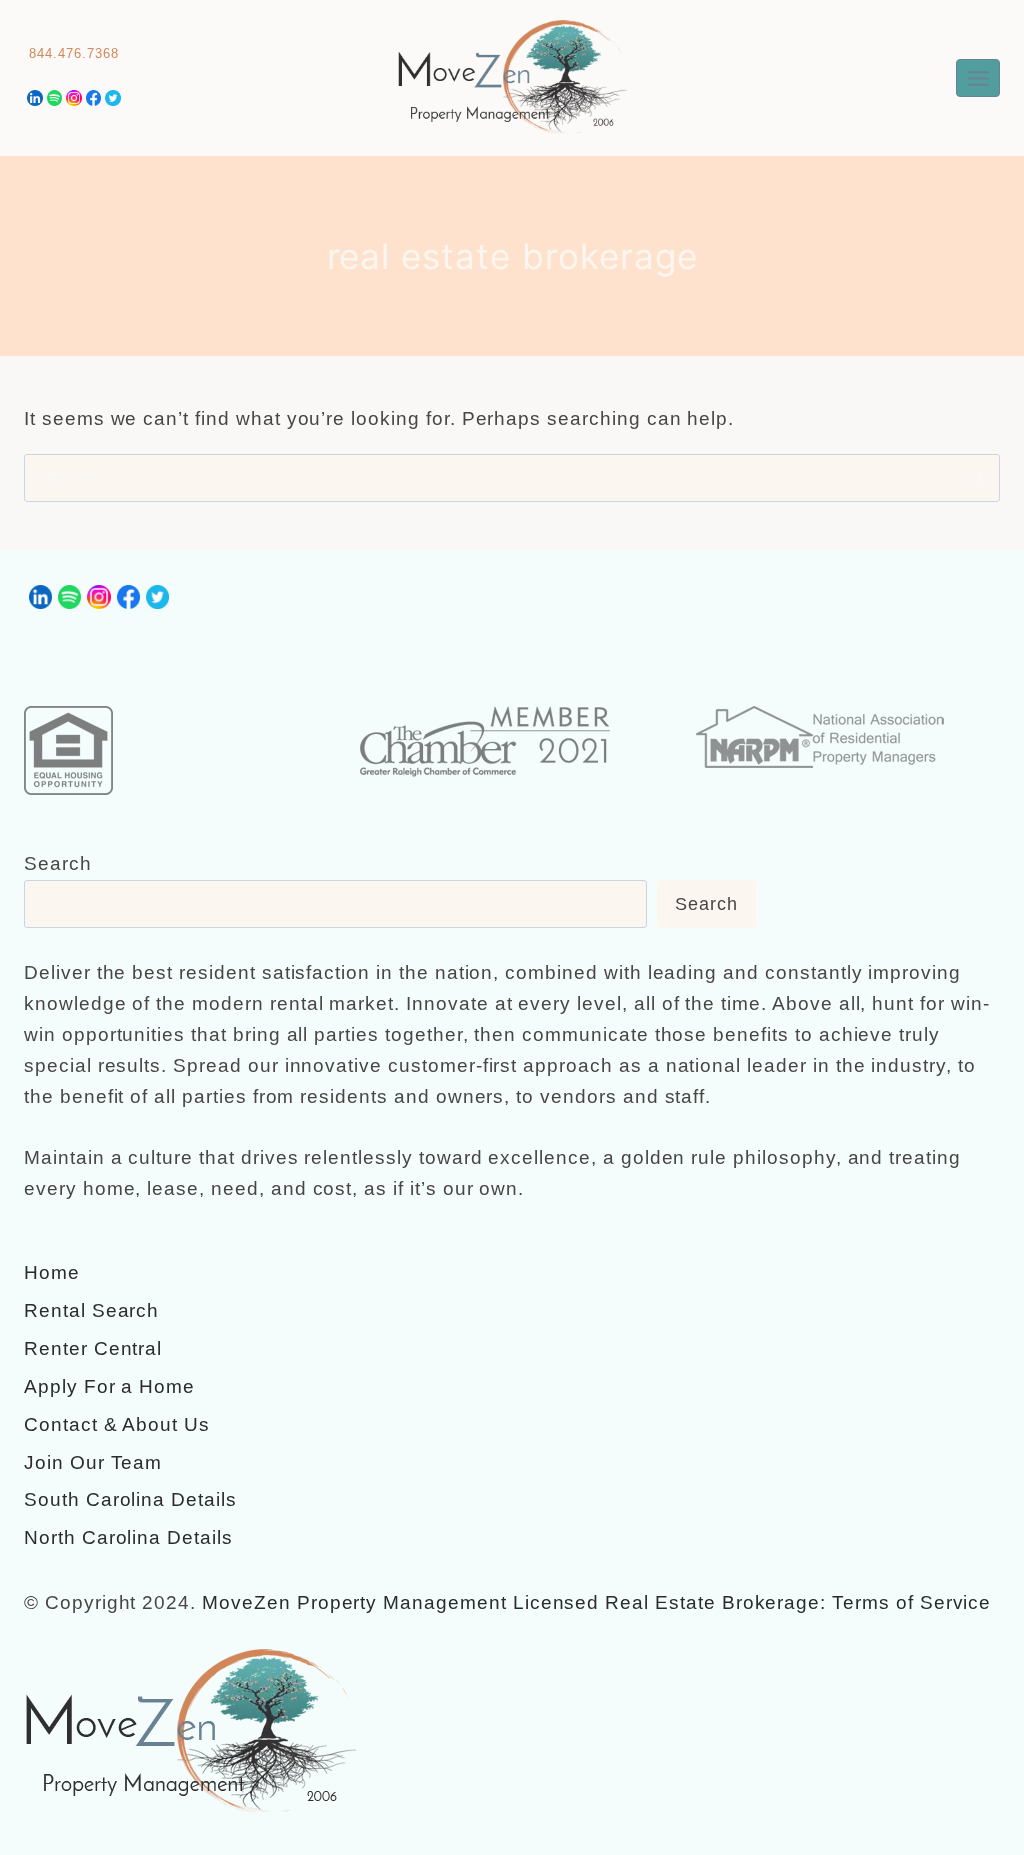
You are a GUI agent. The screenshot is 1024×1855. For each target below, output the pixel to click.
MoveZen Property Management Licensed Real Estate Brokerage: (514, 1602)
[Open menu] (978, 78)
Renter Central (93, 1348)
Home (52, 1272)
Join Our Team (93, 1462)
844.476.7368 (73, 53)
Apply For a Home (109, 1386)
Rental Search (91, 1310)
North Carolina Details (128, 1537)
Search (58, 863)
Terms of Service (911, 1602)
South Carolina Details (130, 1499)
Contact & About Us (117, 1424)
